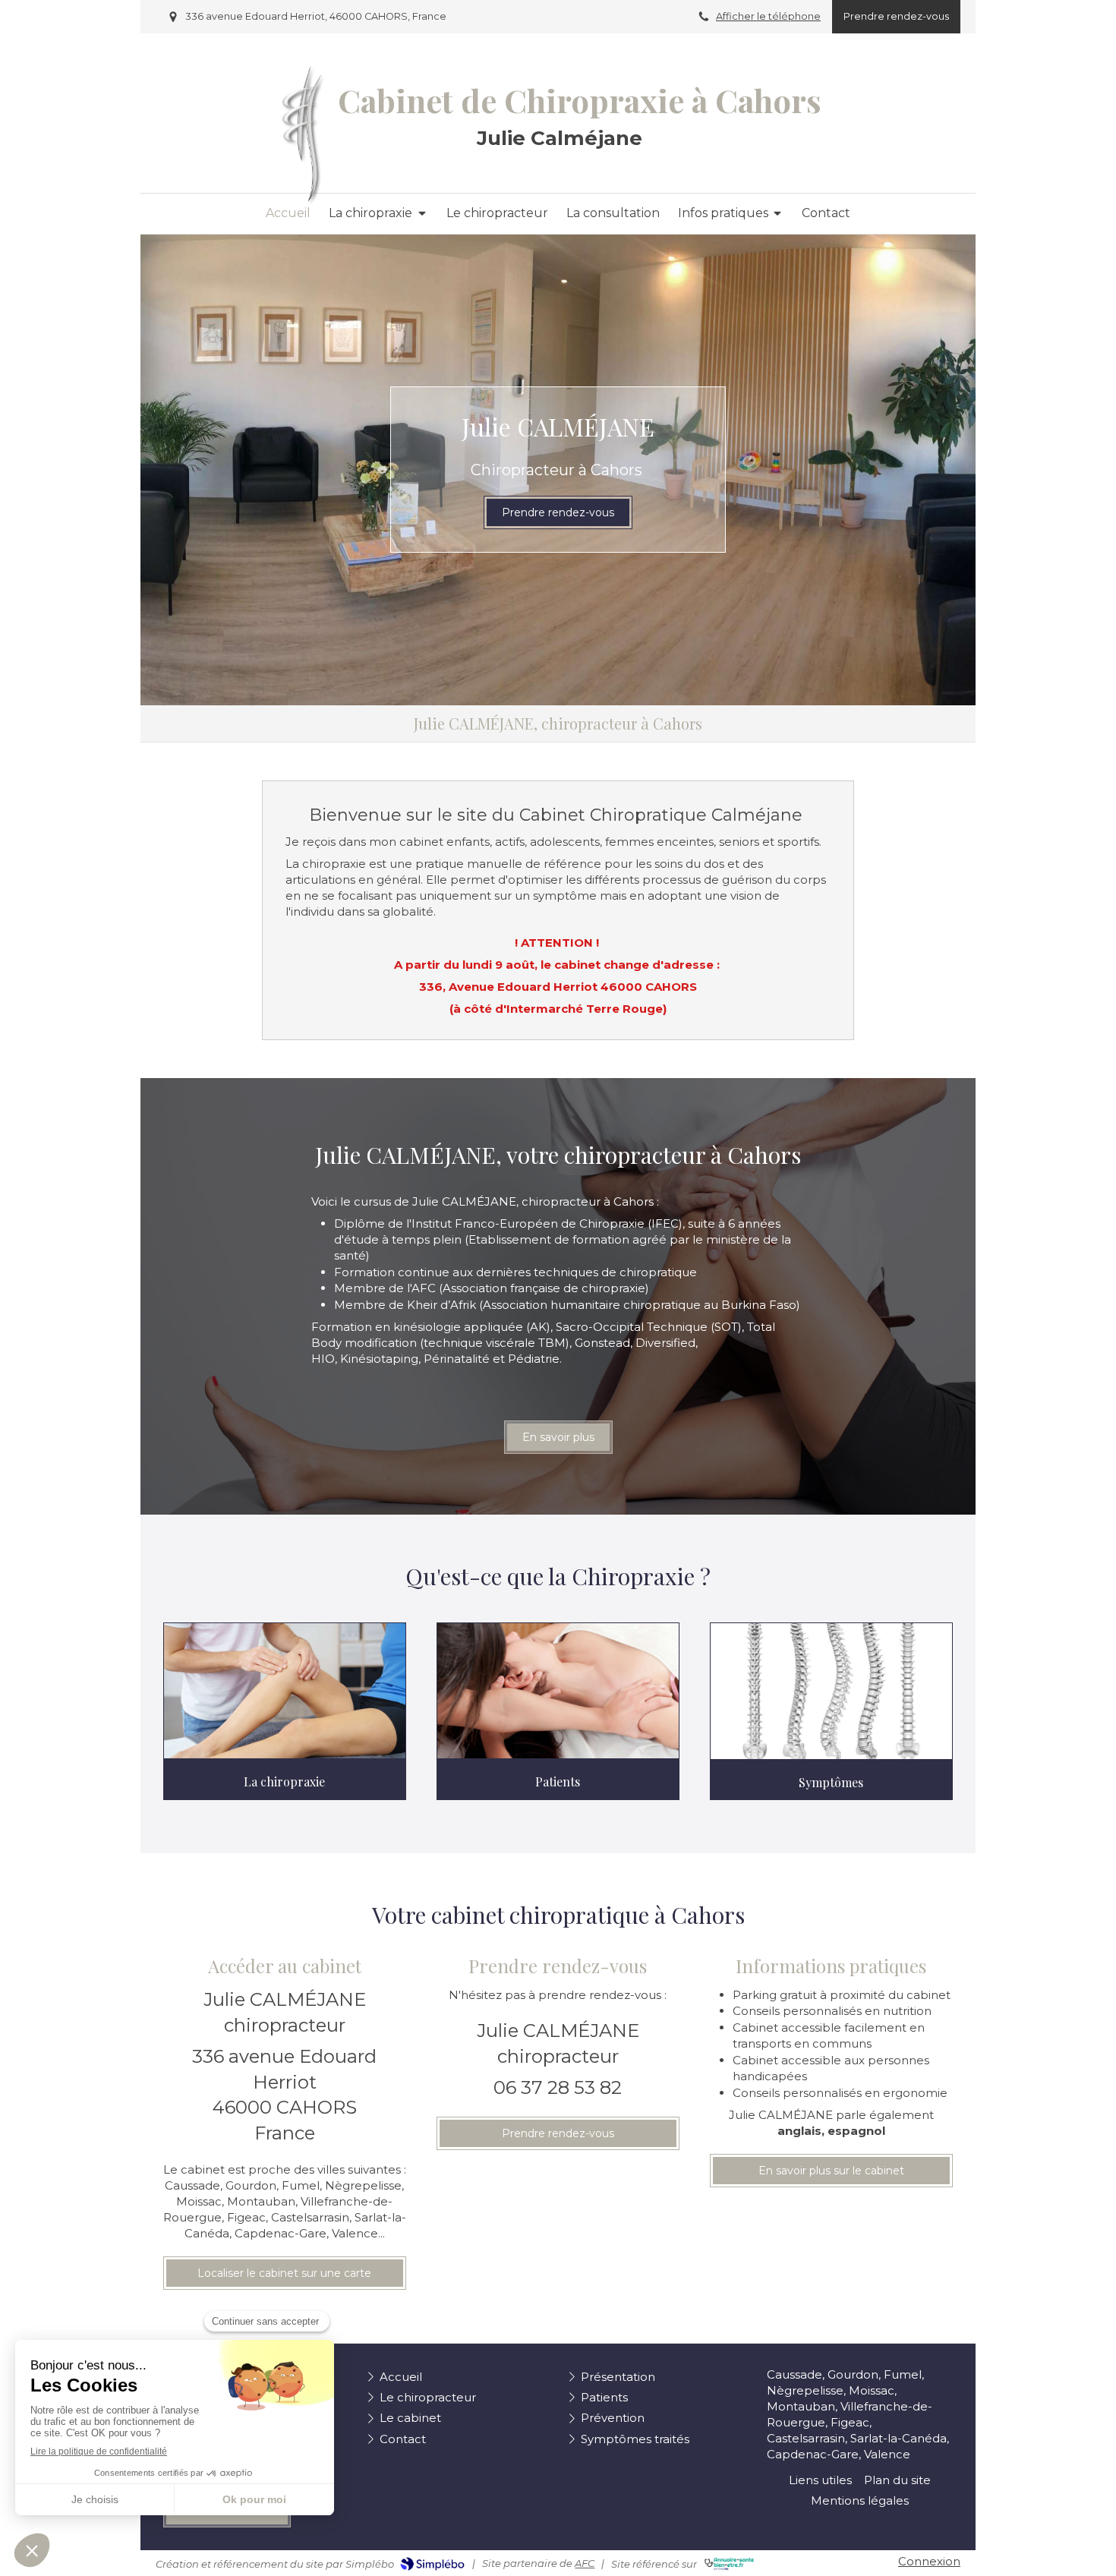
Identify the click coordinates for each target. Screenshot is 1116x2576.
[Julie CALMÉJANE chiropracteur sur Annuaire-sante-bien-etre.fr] (729, 2564)
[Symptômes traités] (831, 1691)
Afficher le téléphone (768, 16)
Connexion (929, 2561)
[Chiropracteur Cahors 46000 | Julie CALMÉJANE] (303, 135)
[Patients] (558, 1691)
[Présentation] (285, 1691)
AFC (585, 2563)
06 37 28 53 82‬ (558, 2087)
